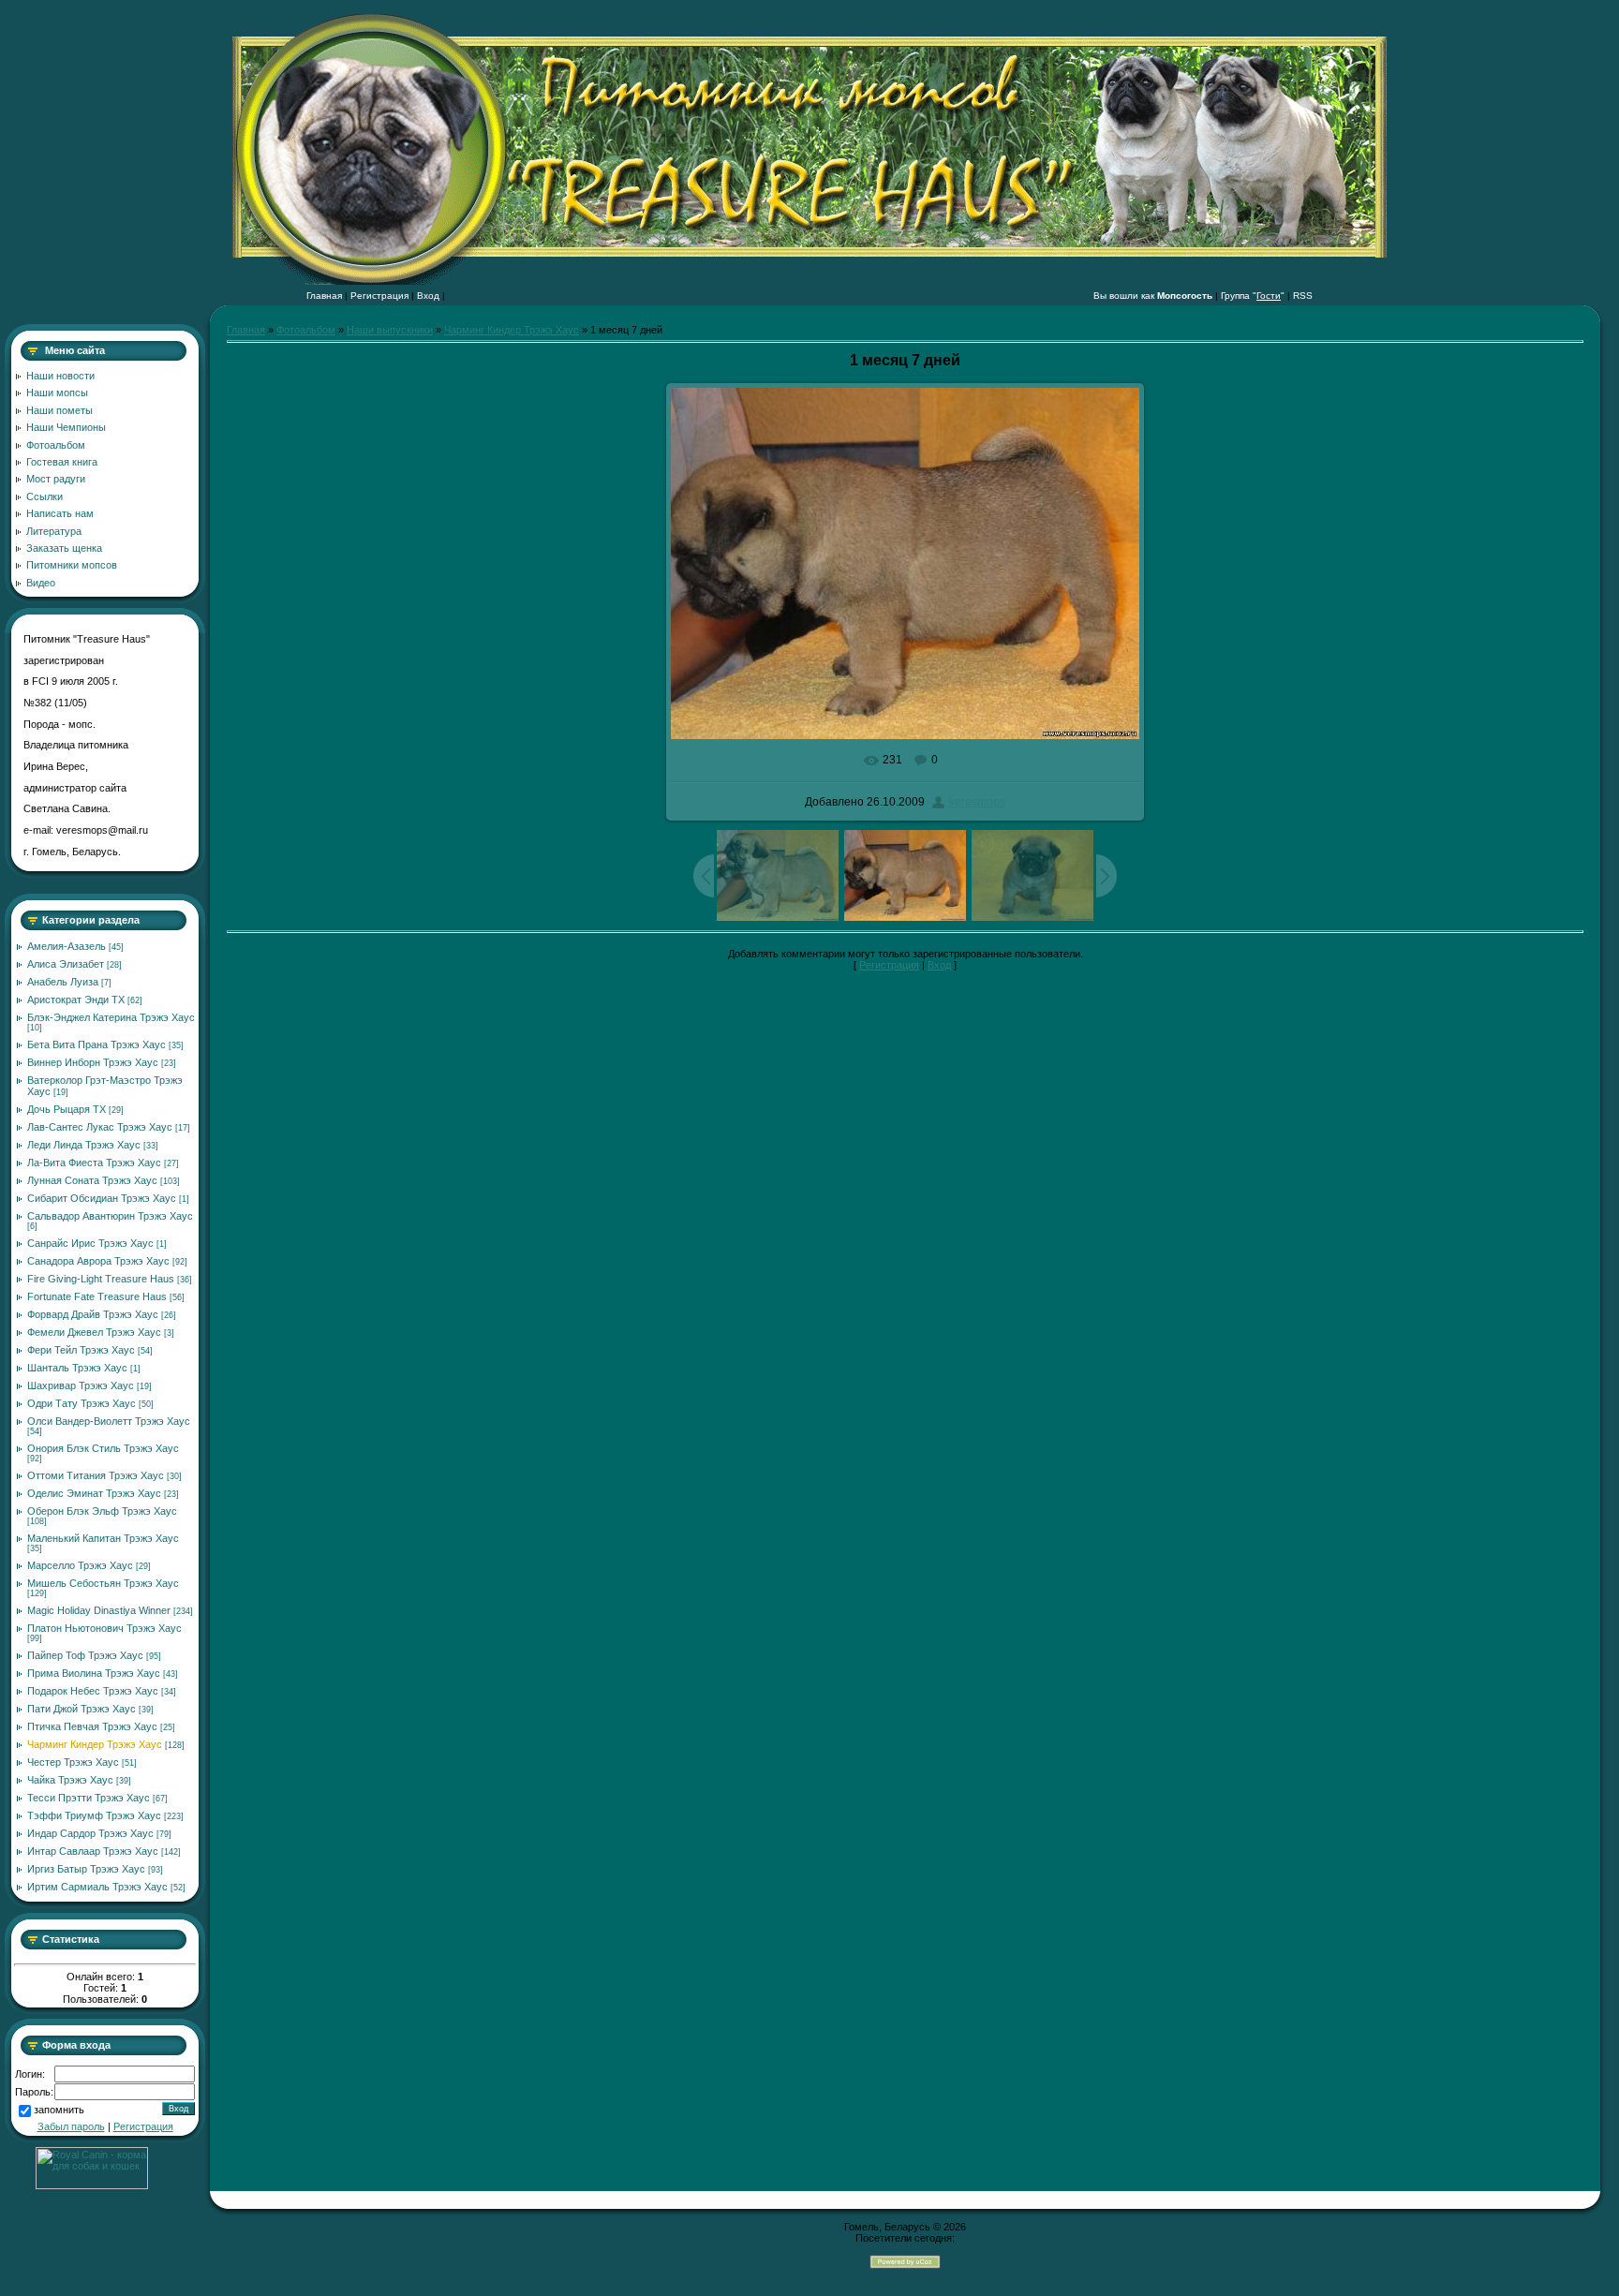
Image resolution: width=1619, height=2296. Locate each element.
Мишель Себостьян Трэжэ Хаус (103, 1583)
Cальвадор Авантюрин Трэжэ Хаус (110, 1216)
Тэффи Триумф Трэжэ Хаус (94, 1815)
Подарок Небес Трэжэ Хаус (93, 1691)
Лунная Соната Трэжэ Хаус (92, 1180)
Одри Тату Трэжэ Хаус (82, 1403)
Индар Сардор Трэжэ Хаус (90, 1833)
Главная (324, 296)
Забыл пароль (71, 2126)
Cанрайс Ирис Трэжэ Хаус (90, 1243)
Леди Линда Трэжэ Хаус (84, 1145)
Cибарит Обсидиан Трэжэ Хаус (102, 1198)
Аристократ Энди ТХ (76, 1000)
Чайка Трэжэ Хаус (70, 1780)
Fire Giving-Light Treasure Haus (101, 1279)
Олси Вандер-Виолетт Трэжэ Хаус (109, 1421)
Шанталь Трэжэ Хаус (77, 1368)
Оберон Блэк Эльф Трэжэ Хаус (102, 1511)
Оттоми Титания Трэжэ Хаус (96, 1475)
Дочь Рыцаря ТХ (67, 1109)
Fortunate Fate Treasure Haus (97, 1296)
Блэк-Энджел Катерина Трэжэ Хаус (111, 1017)
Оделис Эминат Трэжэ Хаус (94, 1493)
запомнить (59, 2111)
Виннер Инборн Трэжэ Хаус (93, 1062)
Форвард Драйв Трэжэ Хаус (93, 1314)
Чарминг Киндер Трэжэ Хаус (95, 1744)
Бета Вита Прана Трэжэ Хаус (97, 1044)
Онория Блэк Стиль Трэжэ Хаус (103, 1448)
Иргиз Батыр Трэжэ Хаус (86, 1869)
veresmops (977, 802)
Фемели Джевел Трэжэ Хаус (94, 1332)
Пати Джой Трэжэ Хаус (82, 1709)
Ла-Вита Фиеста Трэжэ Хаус (94, 1163)
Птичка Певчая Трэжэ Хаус (92, 1726)
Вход (428, 296)
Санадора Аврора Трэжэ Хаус (98, 1261)
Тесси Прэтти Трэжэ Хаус (89, 1798)
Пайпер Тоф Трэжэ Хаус (85, 1655)
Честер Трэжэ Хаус (73, 1762)
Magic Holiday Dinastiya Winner (99, 1610)
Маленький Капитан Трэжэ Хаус (103, 1538)
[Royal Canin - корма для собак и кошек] (92, 2185)
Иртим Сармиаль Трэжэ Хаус (97, 1887)
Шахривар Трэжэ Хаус (81, 1385)
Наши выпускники (390, 330)
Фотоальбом (306, 330)
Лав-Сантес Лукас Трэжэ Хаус (100, 1127)
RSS (1303, 296)
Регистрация (379, 296)
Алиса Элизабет (66, 964)
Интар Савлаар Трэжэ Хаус (93, 1851)
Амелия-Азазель (67, 946)
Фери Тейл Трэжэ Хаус (81, 1350)
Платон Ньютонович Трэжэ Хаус (104, 1628)
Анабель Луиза (63, 982)
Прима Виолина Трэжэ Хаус (94, 1673)
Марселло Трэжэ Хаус (80, 1565)
